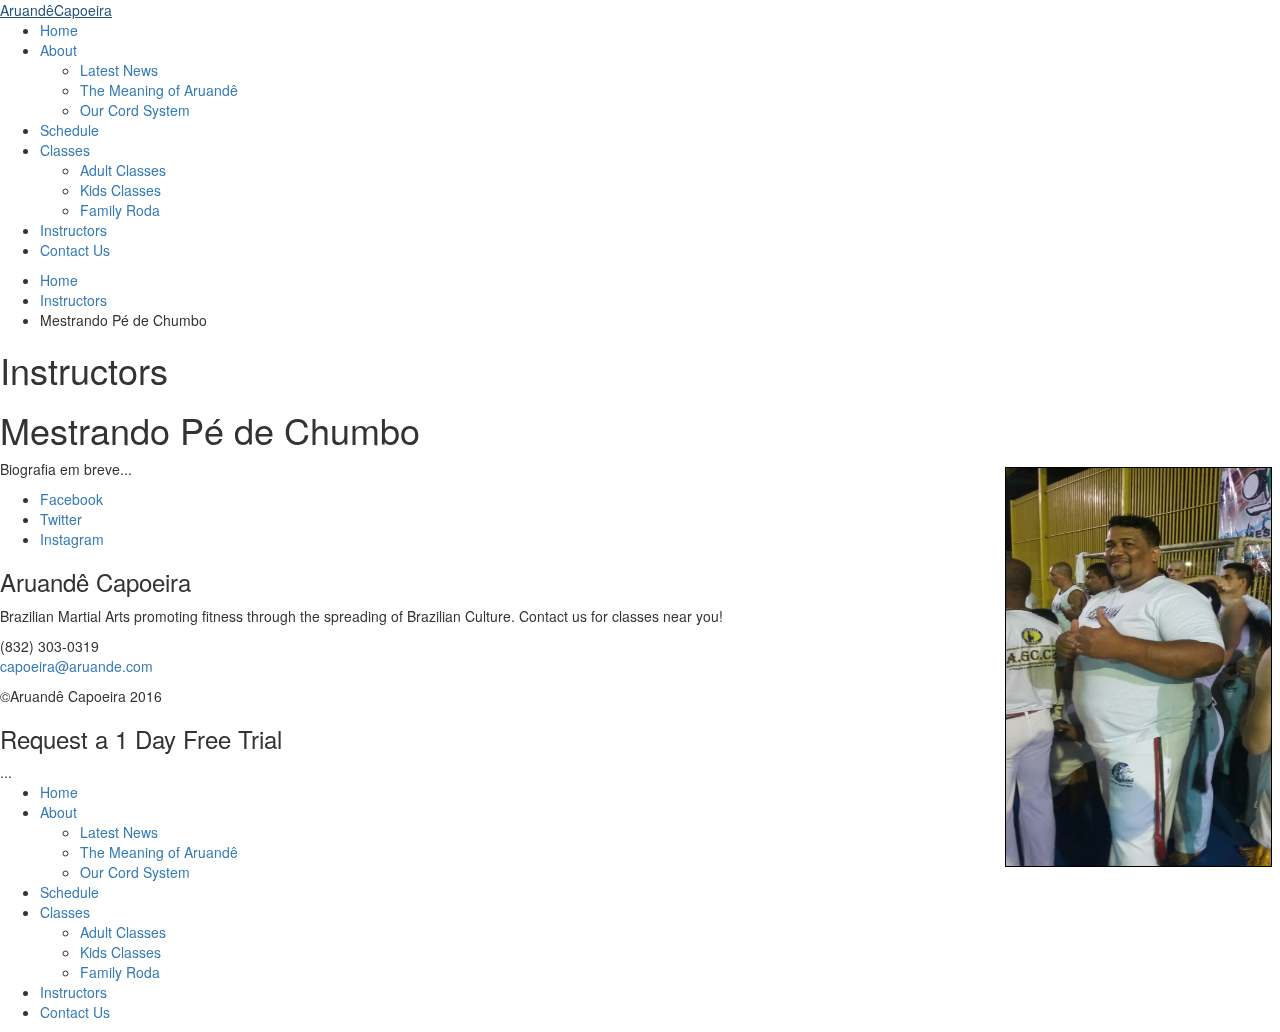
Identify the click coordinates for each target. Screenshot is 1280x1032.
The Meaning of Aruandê (159, 90)
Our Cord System (135, 110)
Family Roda (120, 210)
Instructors (73, 230)
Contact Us (75, 250)
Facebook (71, 499)
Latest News (119, 70)
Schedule (69, 130)
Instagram (72, 539)
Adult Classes (123, 170)
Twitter (61, 519)
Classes (65, 150)
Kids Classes (120, 190)
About (58, 50)
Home (59, 30)
